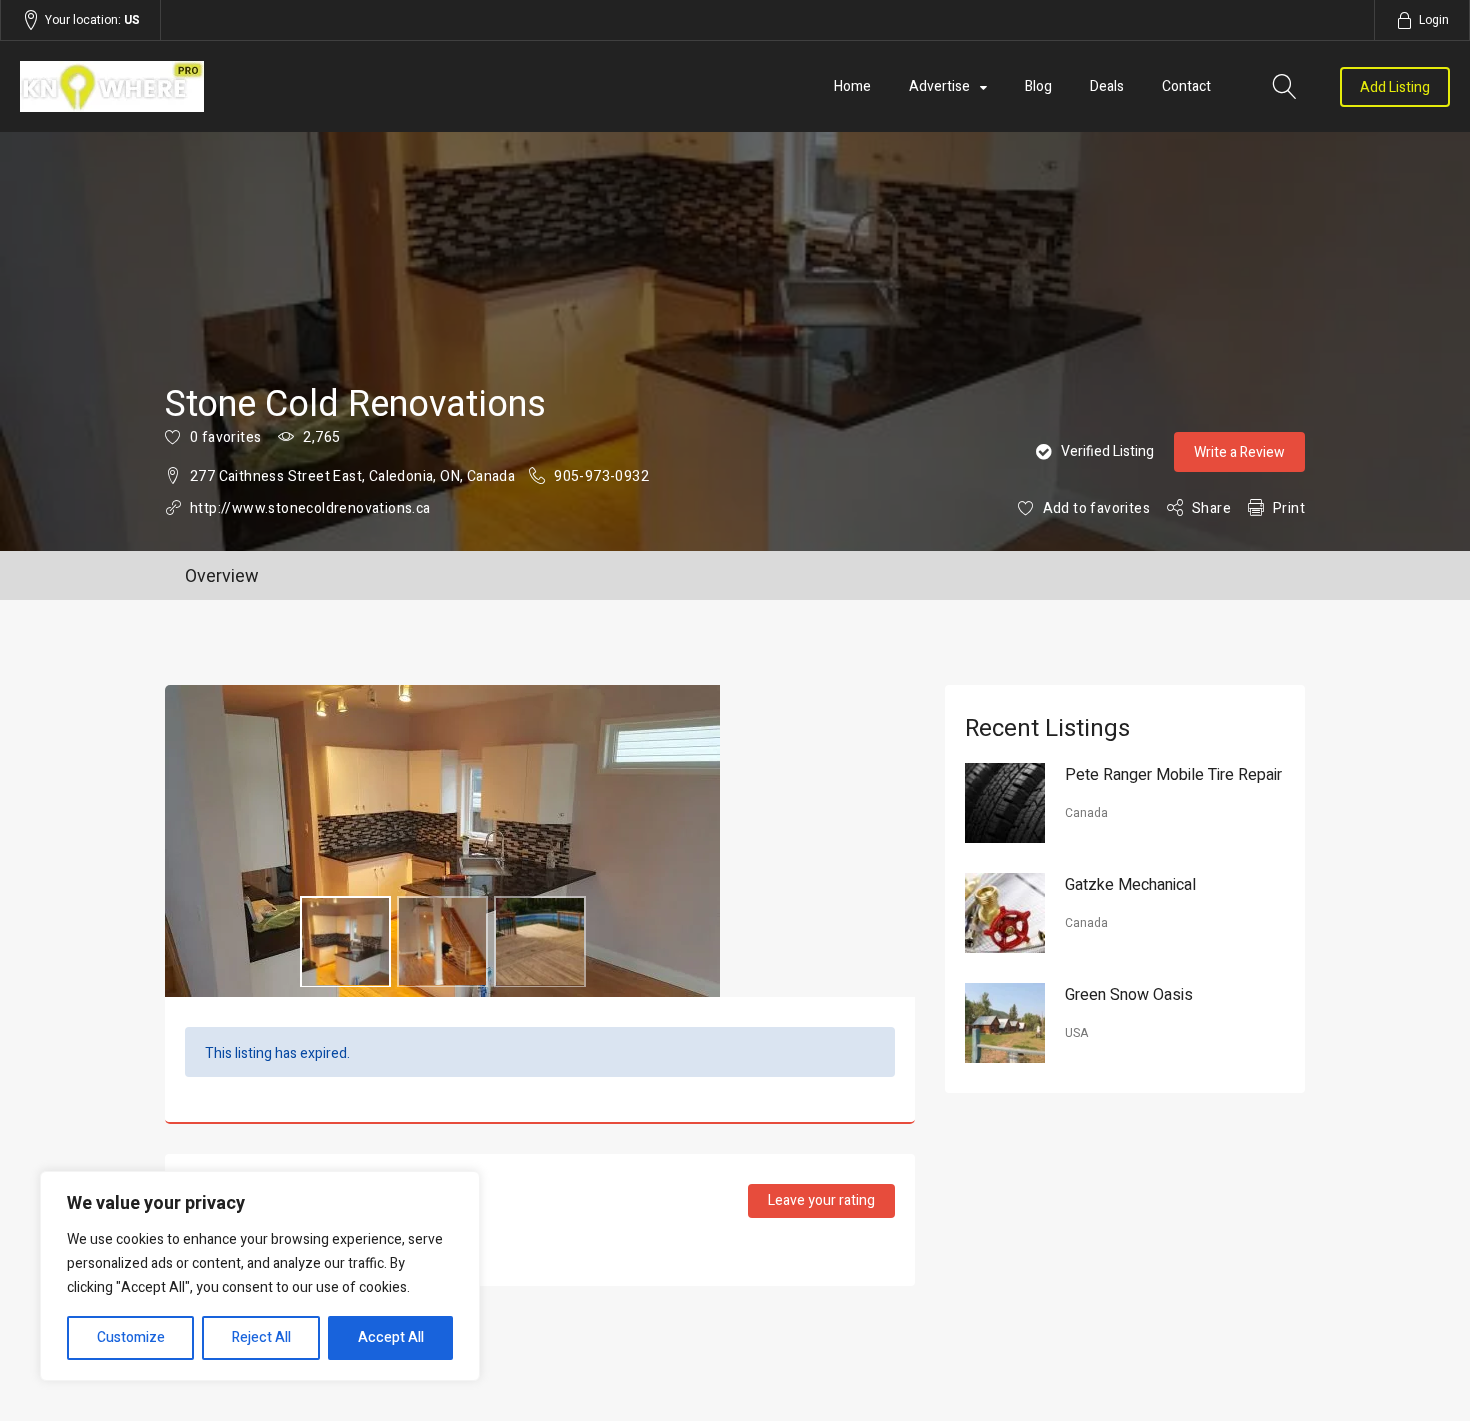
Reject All (261, 1337)
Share (1211, 508)
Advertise (939, 86)
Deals (1107, 86)
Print (1289, 508)
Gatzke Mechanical (1130, 885)
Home (852, 86)
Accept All (391, 1337)
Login (1434, 20)
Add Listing (1395, 87)
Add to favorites (1096, 508)
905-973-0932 (601, 476)
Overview (222, 576)
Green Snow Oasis (1129, 995)
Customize (131, 1337)
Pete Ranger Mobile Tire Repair (1173, 775)
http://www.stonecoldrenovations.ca (310, 508)
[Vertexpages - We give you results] (234, 86)
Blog (1038, 86)
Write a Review (1239, 452)
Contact (1186, 86)
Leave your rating (821, 1200)
